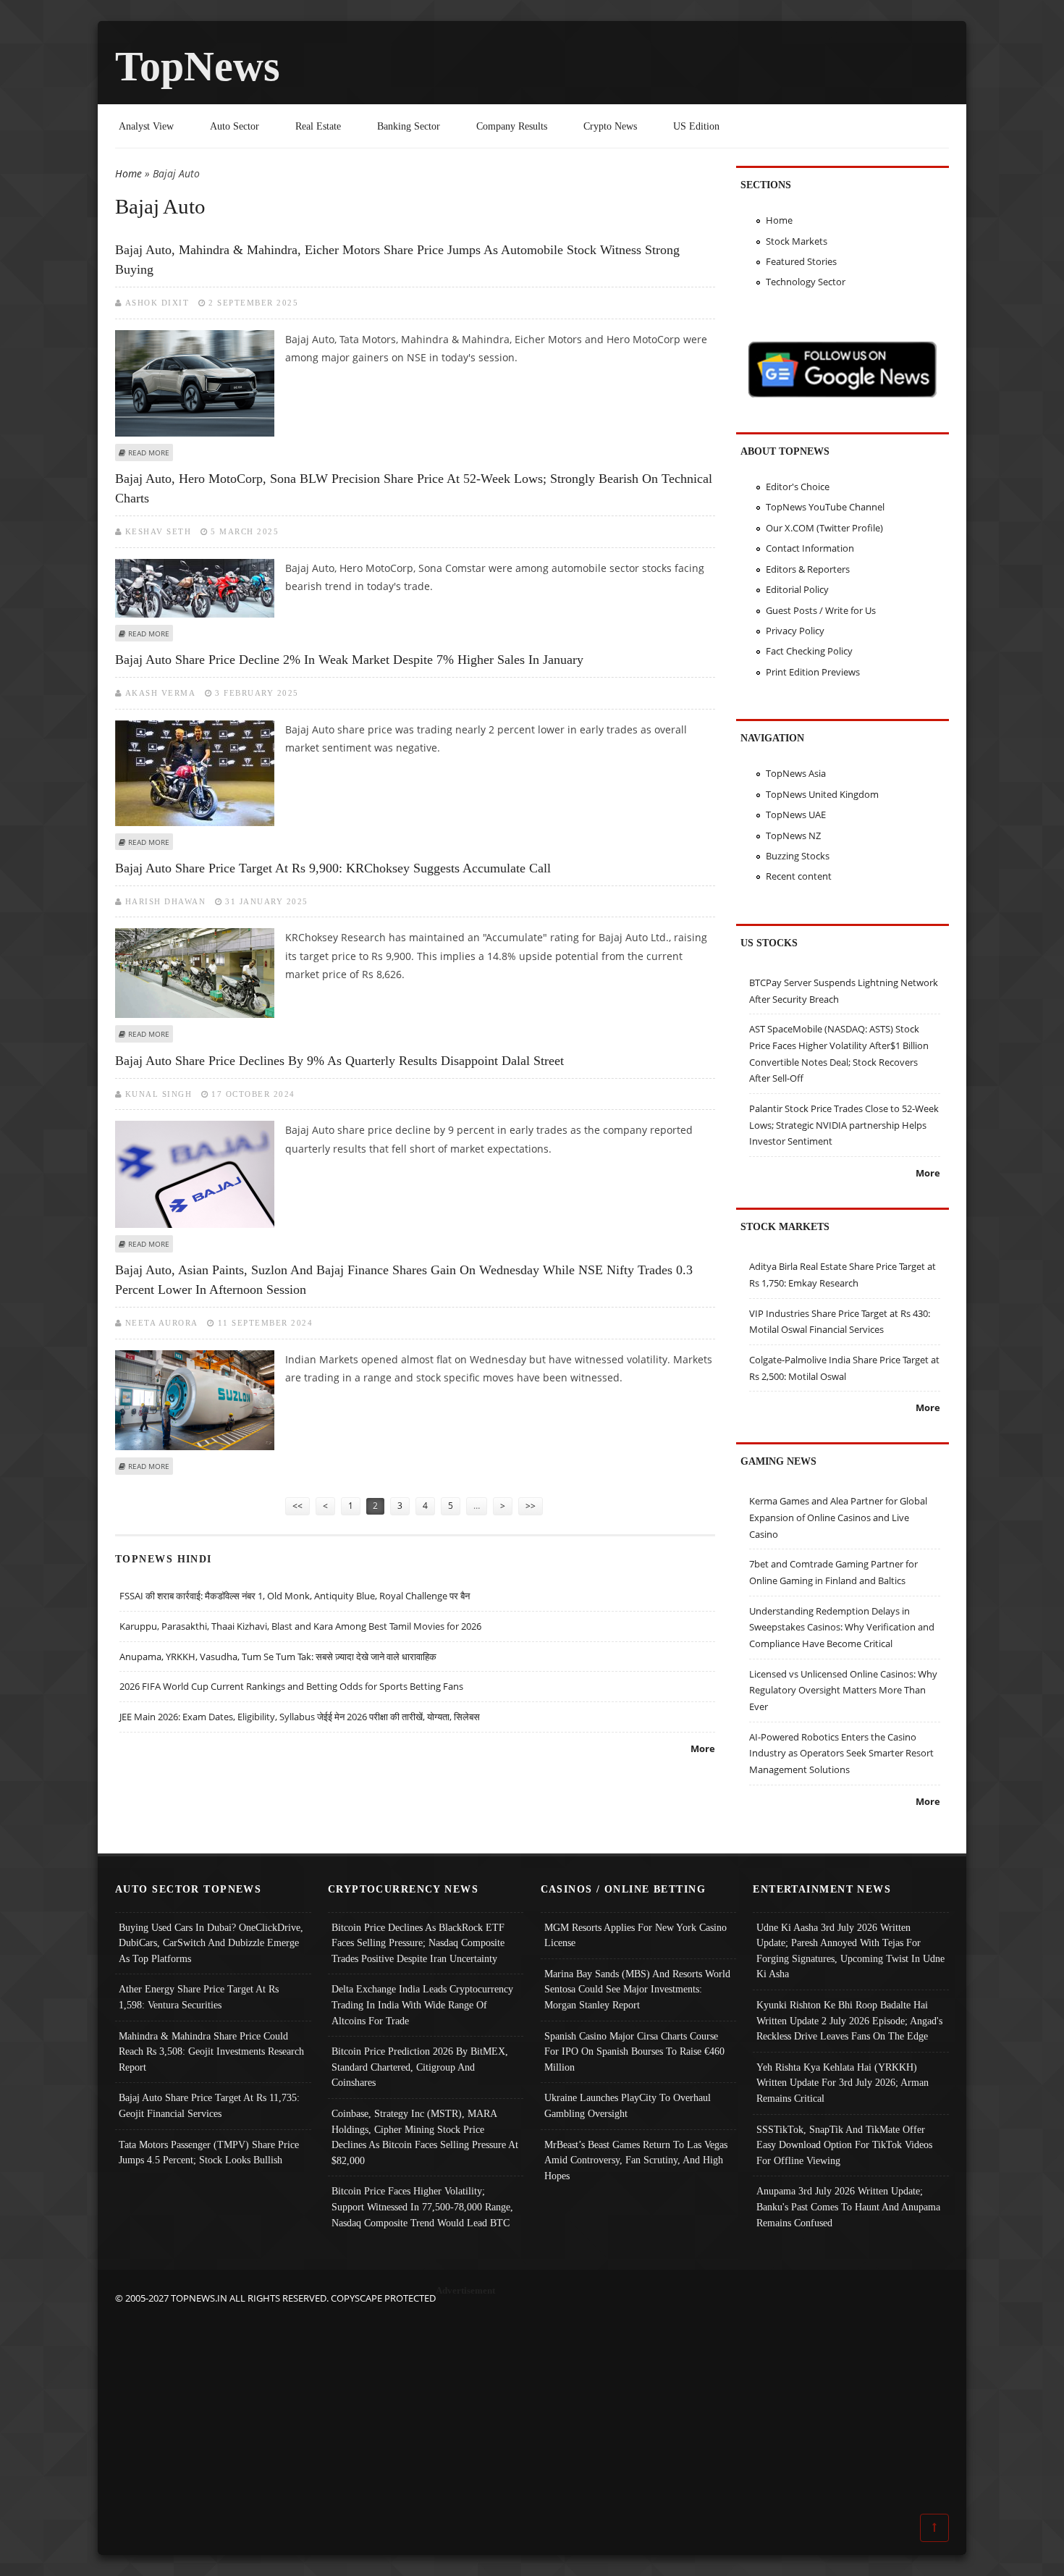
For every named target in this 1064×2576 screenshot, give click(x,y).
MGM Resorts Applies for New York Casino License (636, 1935)
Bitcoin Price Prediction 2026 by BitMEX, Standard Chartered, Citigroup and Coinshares (420, 2067)
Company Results (512, 126)
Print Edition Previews (813, 672)
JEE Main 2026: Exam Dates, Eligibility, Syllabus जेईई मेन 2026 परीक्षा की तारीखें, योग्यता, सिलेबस (300, 1717)
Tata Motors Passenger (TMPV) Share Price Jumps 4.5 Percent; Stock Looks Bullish (209, 2152)
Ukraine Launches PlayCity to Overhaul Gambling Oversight (628, 2105)
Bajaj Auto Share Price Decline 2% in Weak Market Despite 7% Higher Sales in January (349, 660)
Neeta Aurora (162, 1323)
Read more (149, 453)
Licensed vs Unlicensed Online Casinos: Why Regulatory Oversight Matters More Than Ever (843, 1690)
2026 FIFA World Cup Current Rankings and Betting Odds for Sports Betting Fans (291, 1686)
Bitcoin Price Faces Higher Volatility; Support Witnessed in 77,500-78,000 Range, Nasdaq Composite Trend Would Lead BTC (422, 2206)
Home (128, 173)
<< (297, 1506)
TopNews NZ (793, 835)
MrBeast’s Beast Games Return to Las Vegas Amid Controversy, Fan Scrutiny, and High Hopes (636, 2160)
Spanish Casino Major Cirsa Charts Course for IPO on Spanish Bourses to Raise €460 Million (634, 2051)
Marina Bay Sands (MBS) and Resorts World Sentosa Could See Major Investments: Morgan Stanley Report (637, 1989)
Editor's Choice (798, 487)
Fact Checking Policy (809, 651)
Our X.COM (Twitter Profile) (824, 528)
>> (531, 1506)
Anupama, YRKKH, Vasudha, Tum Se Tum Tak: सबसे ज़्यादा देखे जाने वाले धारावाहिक (278, 1657)
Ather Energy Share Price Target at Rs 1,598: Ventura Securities (199, 1997)
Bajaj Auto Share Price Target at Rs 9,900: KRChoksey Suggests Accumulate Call (333, 868)
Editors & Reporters (808, 569)
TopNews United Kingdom (822, 794)
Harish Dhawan (166, 901)
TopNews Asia (796, 773)
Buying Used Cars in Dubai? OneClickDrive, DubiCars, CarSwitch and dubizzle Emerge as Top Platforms (211, 1943)
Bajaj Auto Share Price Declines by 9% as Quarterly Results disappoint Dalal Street (339, 1061)
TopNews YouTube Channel (825, 507)
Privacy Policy (795, 631)
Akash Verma (161, 693)
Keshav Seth (159, 531)
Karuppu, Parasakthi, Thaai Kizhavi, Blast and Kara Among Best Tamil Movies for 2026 (300, 1626)
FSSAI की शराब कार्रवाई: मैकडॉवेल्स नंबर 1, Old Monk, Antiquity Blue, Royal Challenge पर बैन (295, 1596)
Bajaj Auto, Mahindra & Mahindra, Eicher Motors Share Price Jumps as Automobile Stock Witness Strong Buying (397, 260)
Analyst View (146, 126)
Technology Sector (806, 282)
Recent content (799, 876)
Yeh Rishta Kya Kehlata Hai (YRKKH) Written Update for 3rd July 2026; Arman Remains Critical (843, 2083)
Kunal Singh (159, 1094)
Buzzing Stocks (798, 856)
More (703, 1748)
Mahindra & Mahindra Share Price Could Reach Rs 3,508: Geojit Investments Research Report (211, 2051)
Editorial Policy (797, 589)
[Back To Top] (934, 2527)
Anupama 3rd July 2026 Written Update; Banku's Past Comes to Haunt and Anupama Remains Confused (848, 2206)
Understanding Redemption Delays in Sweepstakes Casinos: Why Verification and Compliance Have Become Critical (842, 1627)
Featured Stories (801, 261)
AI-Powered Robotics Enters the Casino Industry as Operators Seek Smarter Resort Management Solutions (841, 1753)
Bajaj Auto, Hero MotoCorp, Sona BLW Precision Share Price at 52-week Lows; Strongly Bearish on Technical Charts (414, 488)
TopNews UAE (796, 815)
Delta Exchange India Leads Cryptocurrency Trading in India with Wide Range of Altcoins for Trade (422, 2004)
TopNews (198, 66)
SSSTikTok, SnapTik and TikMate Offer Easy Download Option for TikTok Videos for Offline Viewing (844, 2145)
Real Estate (318, 126)
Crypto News (610, 126)
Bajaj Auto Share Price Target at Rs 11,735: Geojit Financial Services (209, 2105)
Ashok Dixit (157, 303)
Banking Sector (409, 126)
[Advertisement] (532, 2408)
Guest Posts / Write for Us (821, 610)
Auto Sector (235, 126)
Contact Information (810, 548)
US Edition (696, 126)
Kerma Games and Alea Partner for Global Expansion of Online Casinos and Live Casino (838, 1517)
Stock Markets (797, 241)
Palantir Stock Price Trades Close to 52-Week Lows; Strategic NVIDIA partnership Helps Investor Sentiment (844, 1125)
